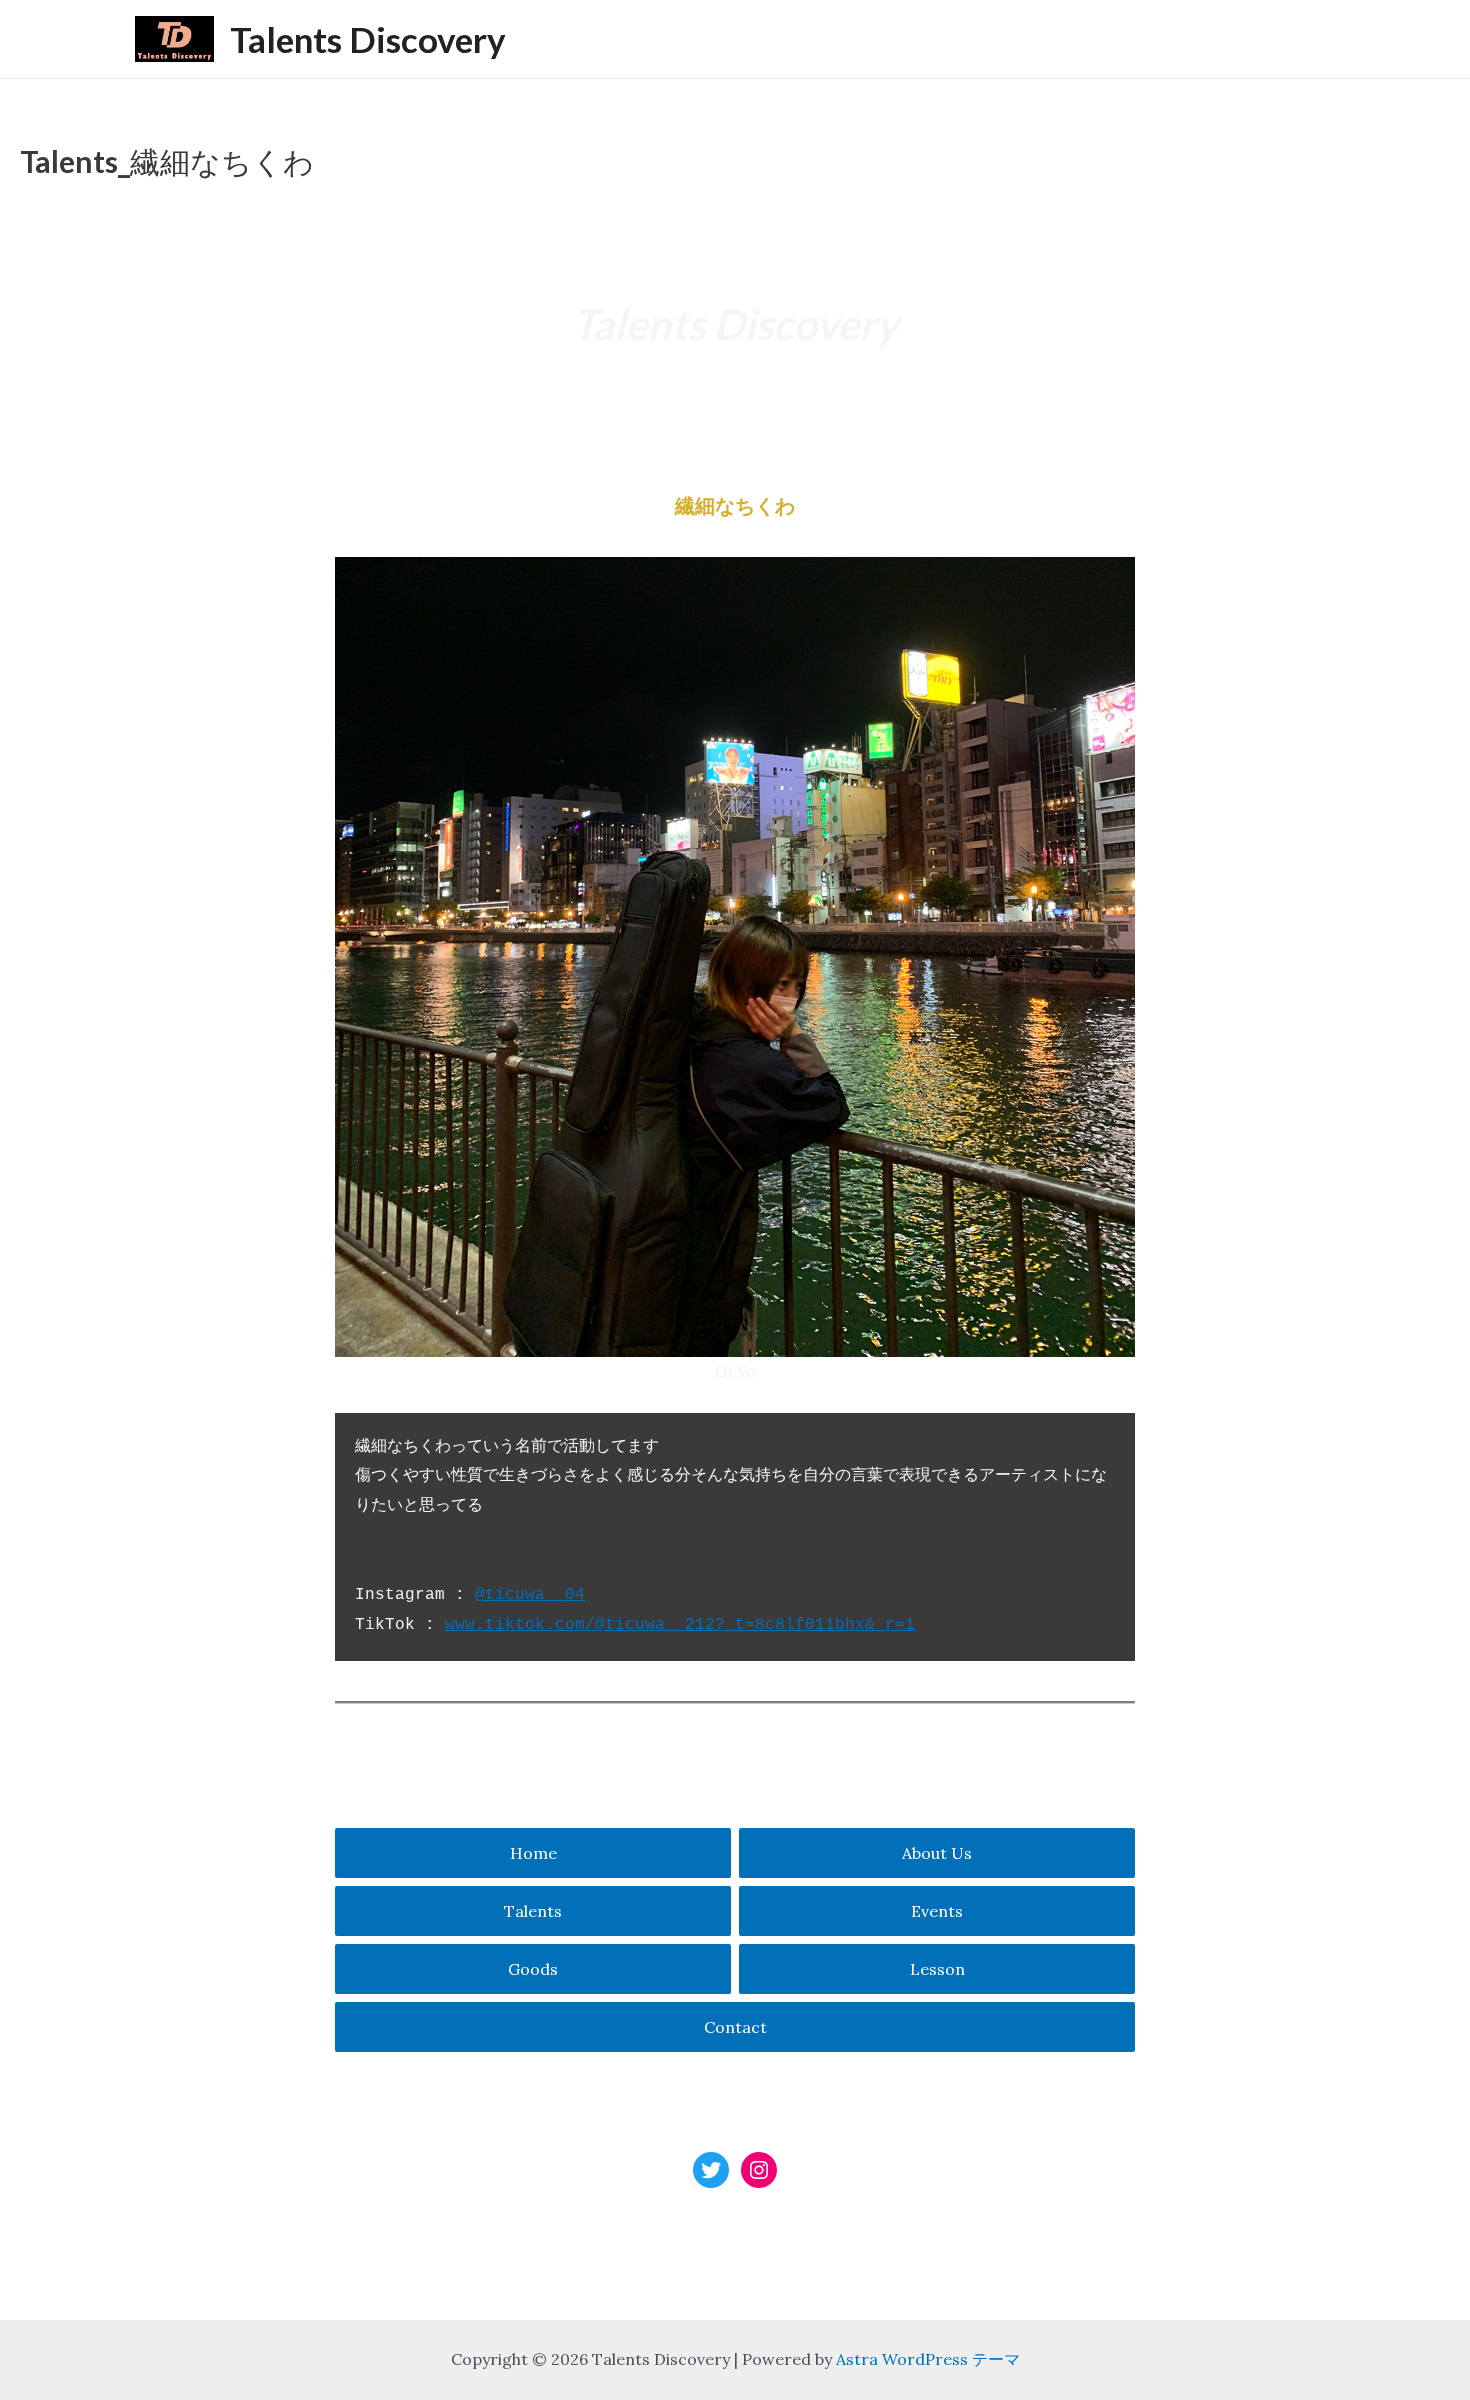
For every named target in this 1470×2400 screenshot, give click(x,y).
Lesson (937, 1969)
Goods (533, 1969)
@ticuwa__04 (530, 1595)
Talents (533, 1911)
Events (937, 1911)
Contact (735, 2027)
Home (533, 1853)
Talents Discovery (368, 39)
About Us (937, 1853)
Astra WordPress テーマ (928, 2359)
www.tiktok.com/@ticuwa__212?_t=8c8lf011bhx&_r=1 (680, 1625)
